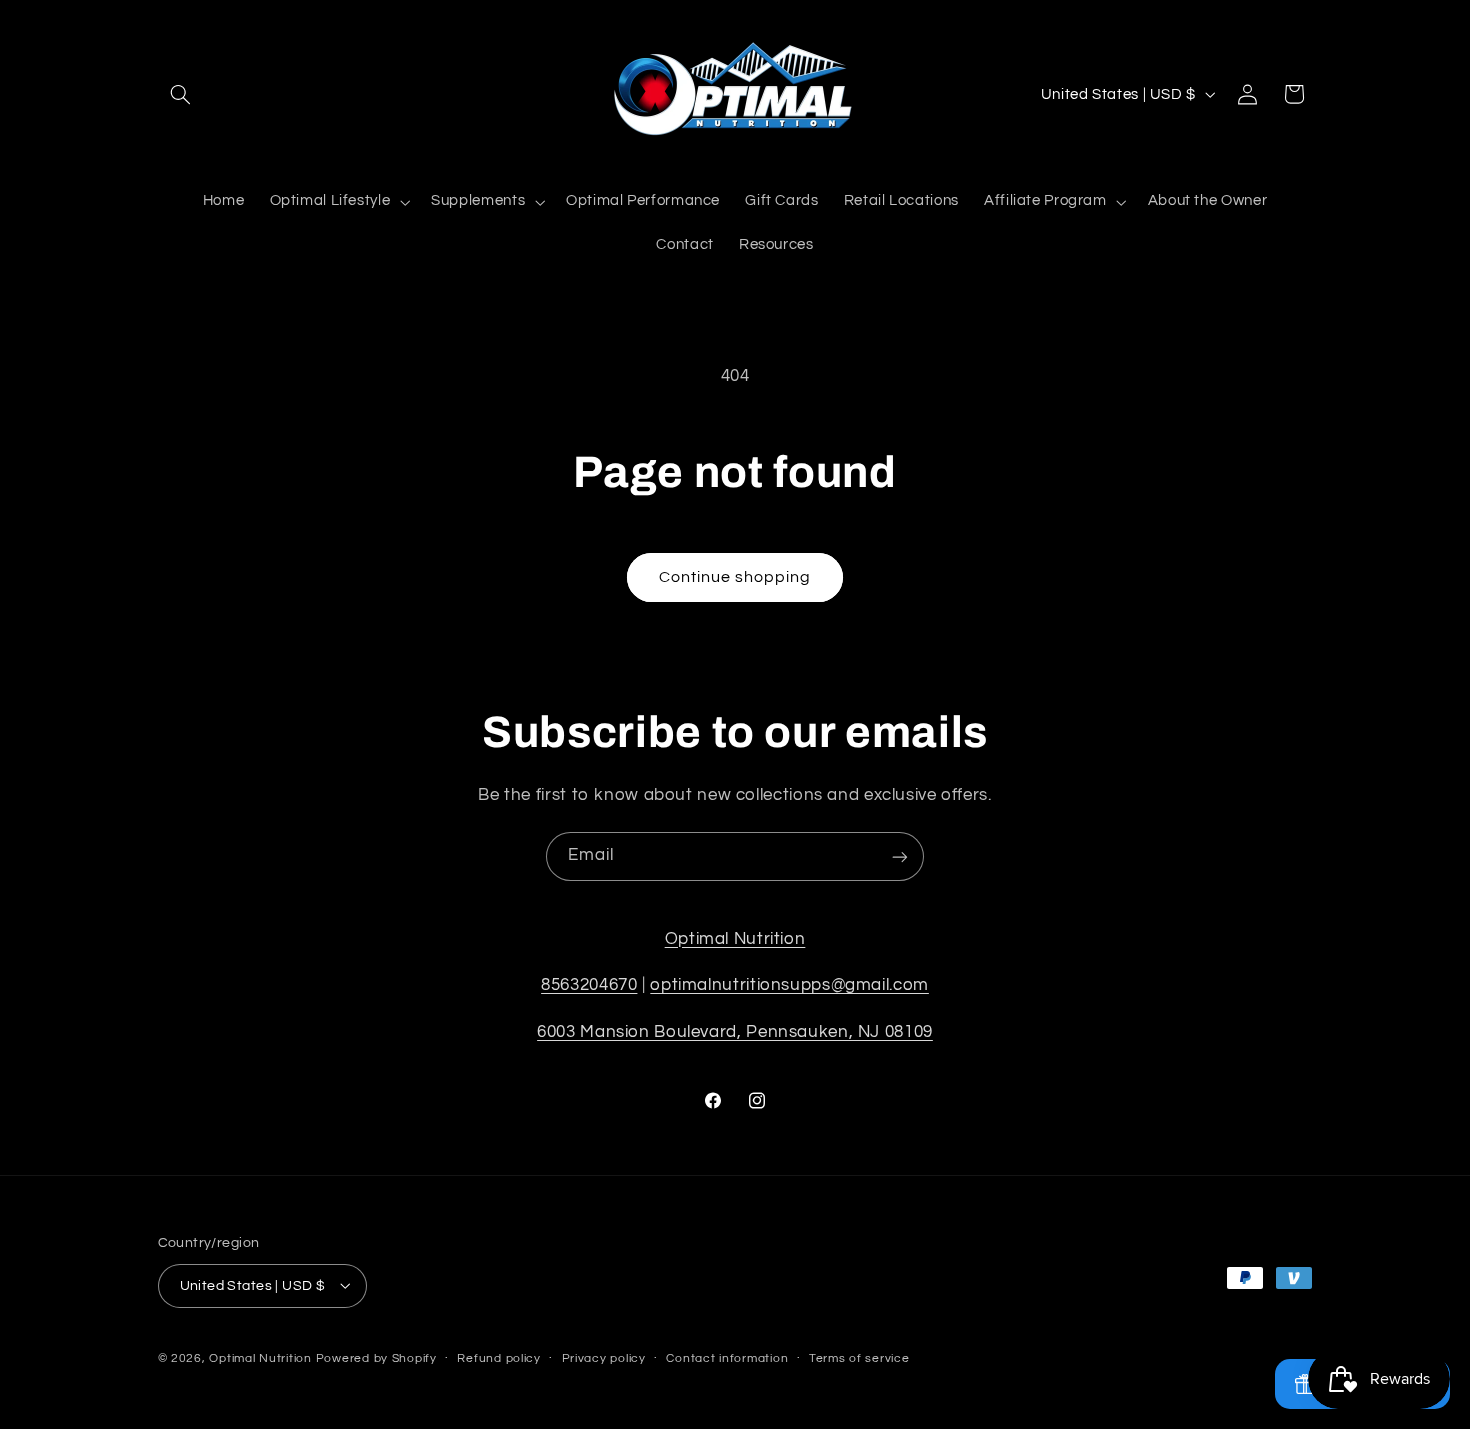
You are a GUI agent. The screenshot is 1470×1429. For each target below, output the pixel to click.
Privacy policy (604, 1358)
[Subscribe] (900, 856)
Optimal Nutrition (735, 939)
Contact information (727, 1358)
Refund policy (499, 1358)
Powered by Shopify (376, 1357)
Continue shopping (735, 577)
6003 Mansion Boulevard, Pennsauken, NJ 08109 (735, 1032)
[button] (181, 94)
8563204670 (589, 986)
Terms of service (859, 1358)
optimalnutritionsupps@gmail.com (789, 986)
